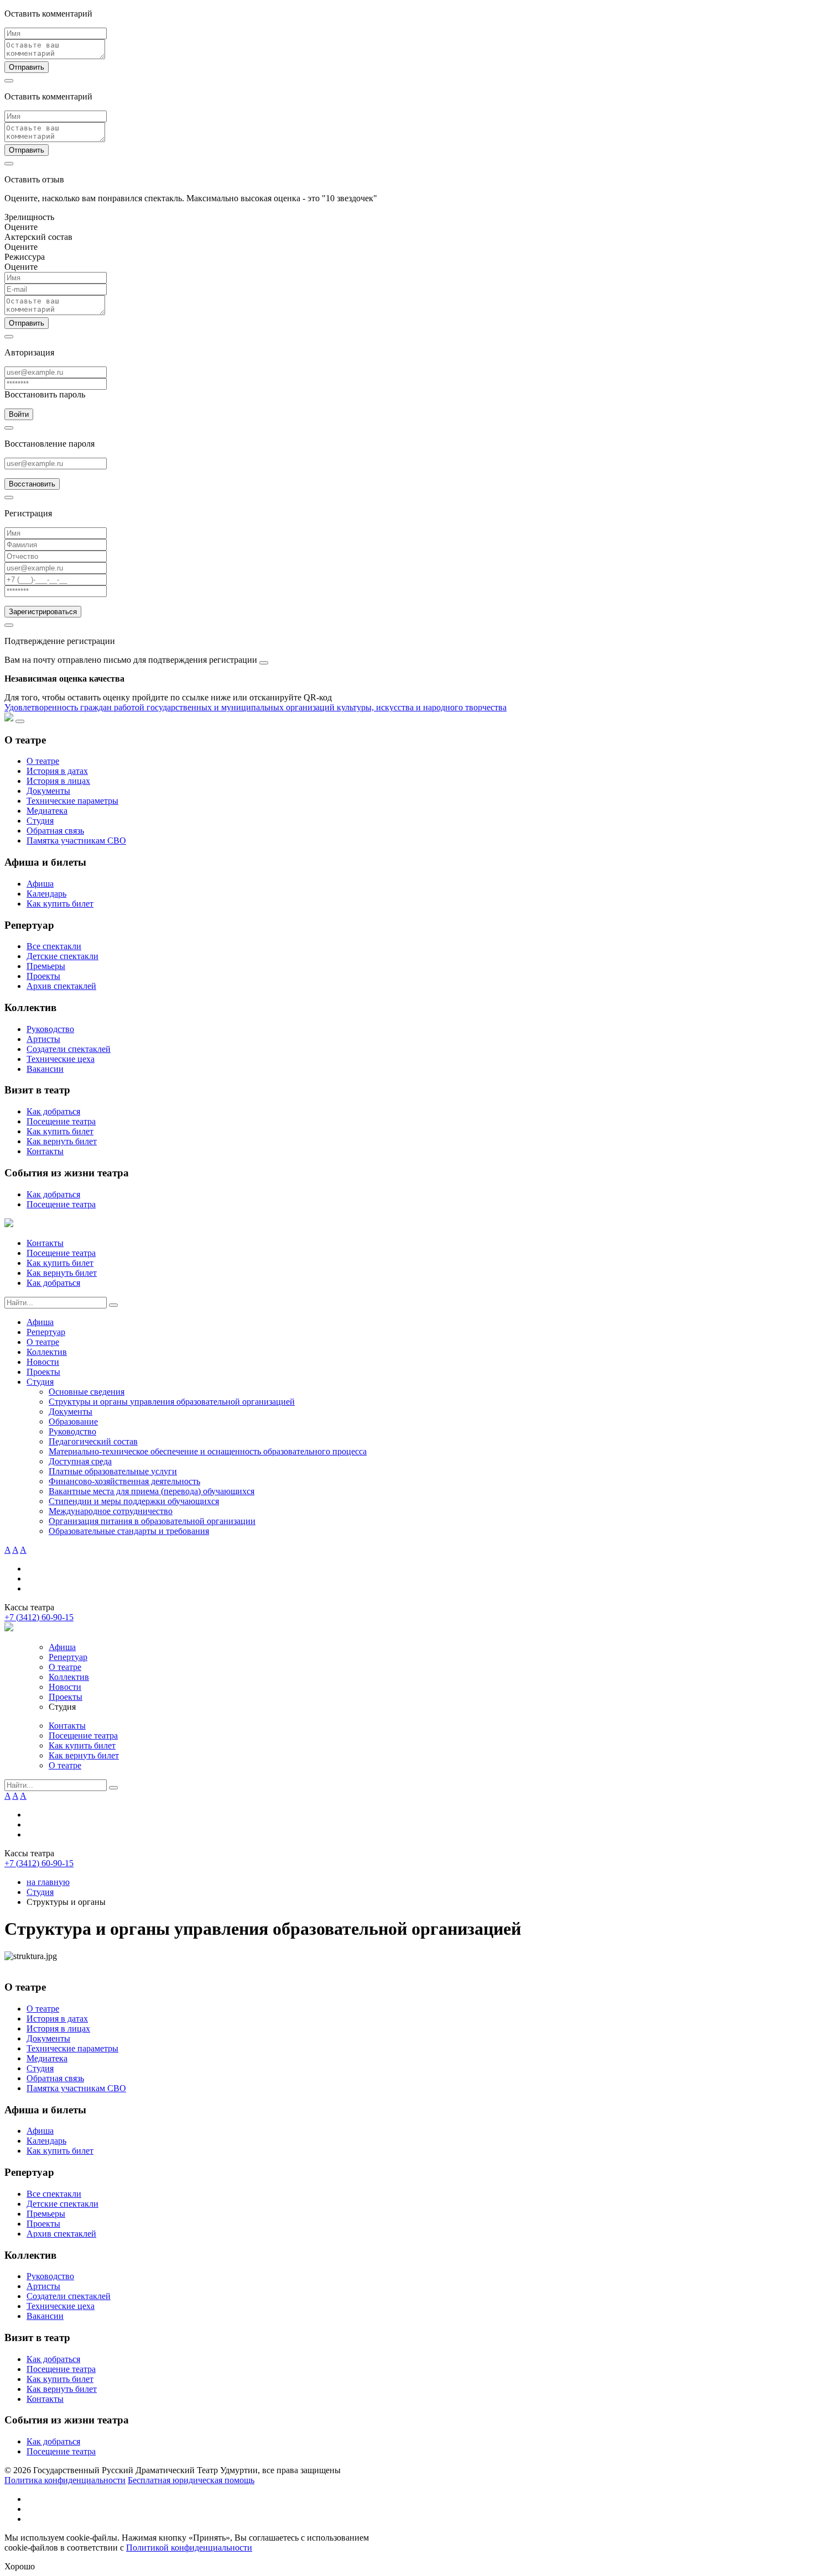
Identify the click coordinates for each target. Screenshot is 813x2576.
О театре (43, 761)
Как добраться (53, 1111)
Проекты (43, 976)
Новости (43, 1362)
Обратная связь (55, 831)
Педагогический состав (93, 1441)
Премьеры (46, 966)
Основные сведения (87, 1392)
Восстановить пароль (45, 394)
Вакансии (45, 1069)
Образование (73, 1421)
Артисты (43, 1039)
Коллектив (47, 1352)
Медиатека (47, 811)
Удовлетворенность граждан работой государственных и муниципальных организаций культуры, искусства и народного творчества (256, 707)
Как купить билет (60, 904)
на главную (48, 1882)
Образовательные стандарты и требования (129, 1531)
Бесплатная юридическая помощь (191, 2480)
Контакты (45, 1151)
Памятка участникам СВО (76, 841)
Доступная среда (80, 1461)
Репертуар (46, 1332)
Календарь (46, 894)
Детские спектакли (62, 956)
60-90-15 (39, 1617)
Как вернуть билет (62, 1141)
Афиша (40, 884)
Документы (48, 791)
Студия (40, 821)
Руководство (50, 1029)
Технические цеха (61, 1059)
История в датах (57, 771)
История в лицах (58, 781)
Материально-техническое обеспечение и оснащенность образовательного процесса (208, 1451)
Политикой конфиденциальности (189, 2548)
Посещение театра (61, 1121)
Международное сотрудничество (111, 1511)
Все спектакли (54, 946)
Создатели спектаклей (69, 1049)
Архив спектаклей (61, 986)
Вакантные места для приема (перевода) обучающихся (152, 1491)
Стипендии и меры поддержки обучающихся (134, 1501)
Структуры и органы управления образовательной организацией (172, 1402)
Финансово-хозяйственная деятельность (124, 1481)
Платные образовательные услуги (113, 1471)
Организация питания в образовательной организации (152, 1521)
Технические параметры (72, 801)
